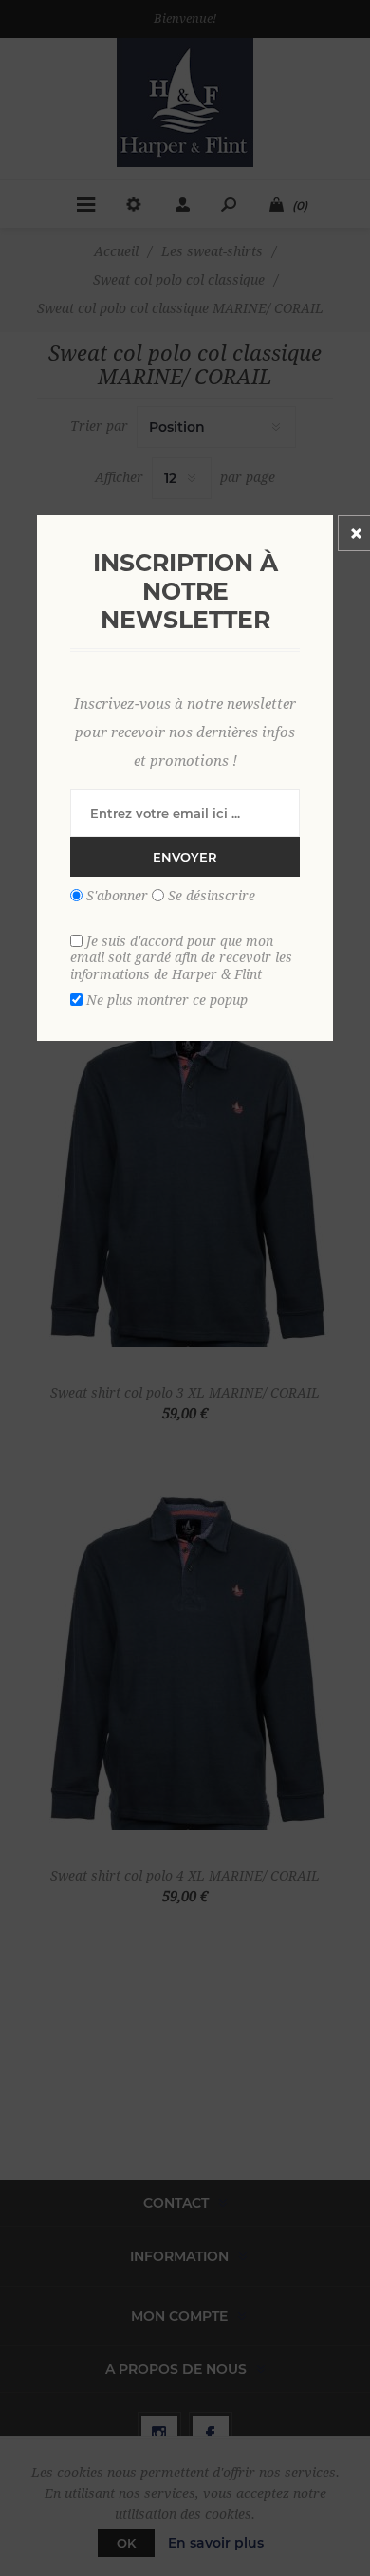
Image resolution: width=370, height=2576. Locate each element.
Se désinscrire (212, 896)
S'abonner (117, 896)
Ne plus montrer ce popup (167, 1000)
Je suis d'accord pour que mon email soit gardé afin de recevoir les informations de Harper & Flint (181, 957)
